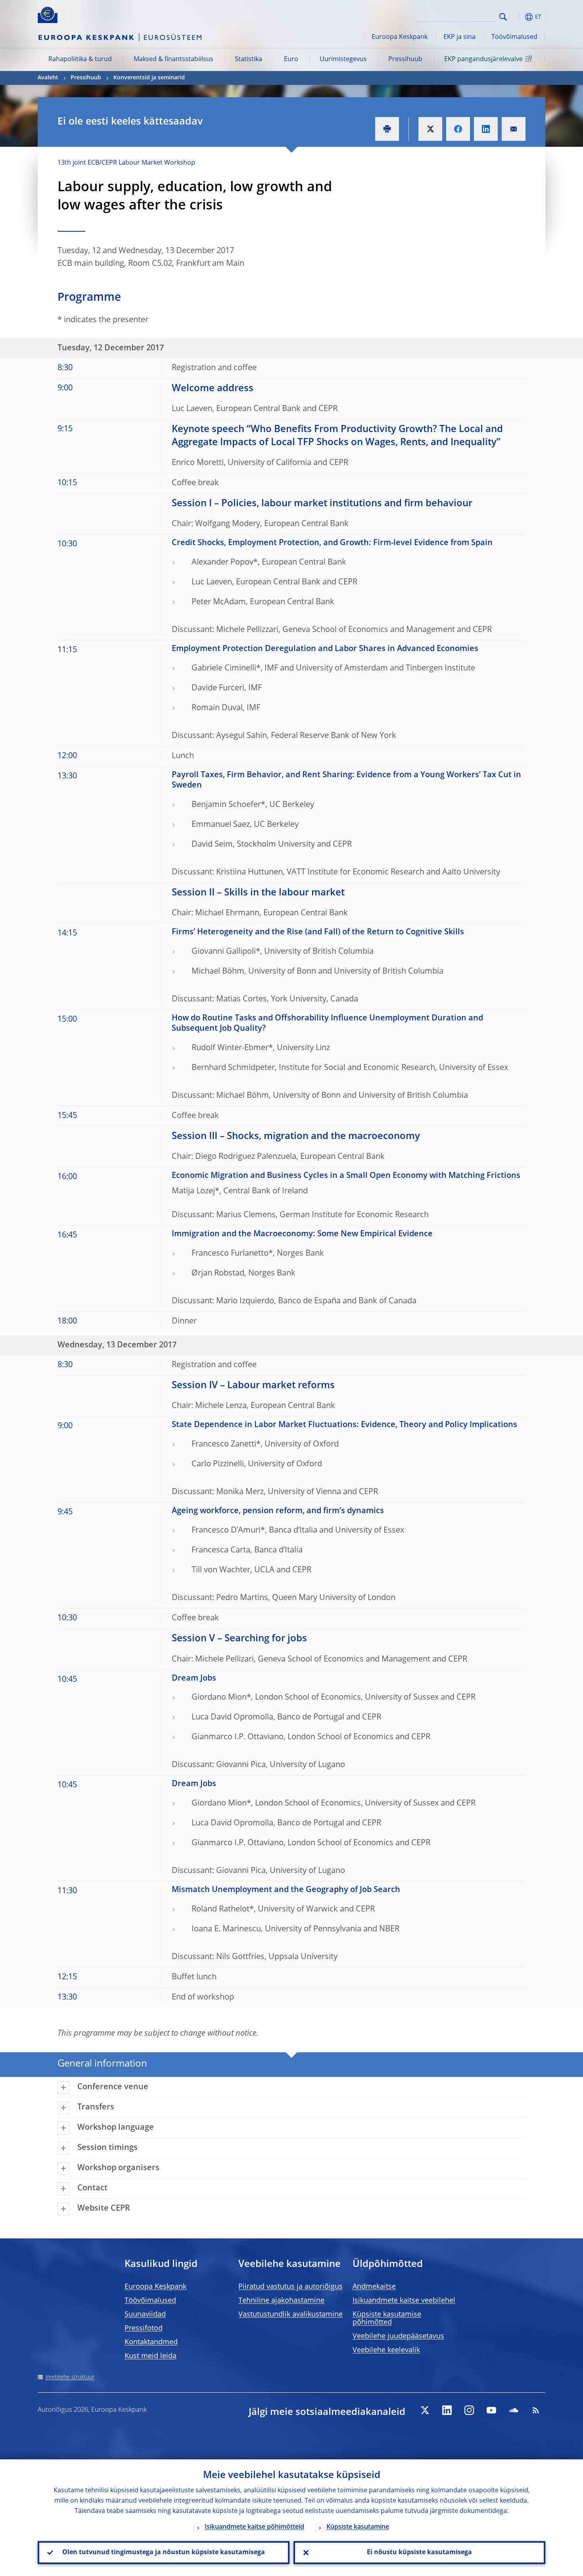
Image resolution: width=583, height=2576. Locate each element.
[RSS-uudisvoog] (536, 2410)
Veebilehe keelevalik (386, 2350)
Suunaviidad (145, 2315)
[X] (425, 2410)
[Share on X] (430, 129)
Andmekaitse (374, 2287)
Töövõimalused (514, 37)
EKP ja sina (459, 37)
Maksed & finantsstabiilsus (174, 60)
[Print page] (387, 129)
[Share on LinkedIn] (486, 129)
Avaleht (48, 78)
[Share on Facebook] (458, 129)
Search (503, 17)
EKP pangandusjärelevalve (483, 60)
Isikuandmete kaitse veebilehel (404, 2301)
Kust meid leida (151, 2356)
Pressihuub (405, 60)
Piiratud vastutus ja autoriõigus (291, 2287)
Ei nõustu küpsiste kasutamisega (419, 2553)
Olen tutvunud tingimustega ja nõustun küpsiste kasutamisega (164, 2553)
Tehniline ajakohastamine (281, 2301)
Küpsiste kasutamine (358, 2527)
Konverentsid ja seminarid (149, 78)
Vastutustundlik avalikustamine (291, 2315)
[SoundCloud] (514, 2410)
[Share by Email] (514, 129)
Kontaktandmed (151, 2342)
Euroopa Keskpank (400, 37)
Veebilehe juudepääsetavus (398, 2336)
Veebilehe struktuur (70, 2377)
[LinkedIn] (447, 2410)
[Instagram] (469, 2410)
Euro (291, 60)
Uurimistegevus (343, 60)
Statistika (248, 60)
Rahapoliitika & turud (80, 60)
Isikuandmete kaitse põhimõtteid (254, 2527)
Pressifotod (144, 2328)
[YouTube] (491, 2410)
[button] (518, 17)
